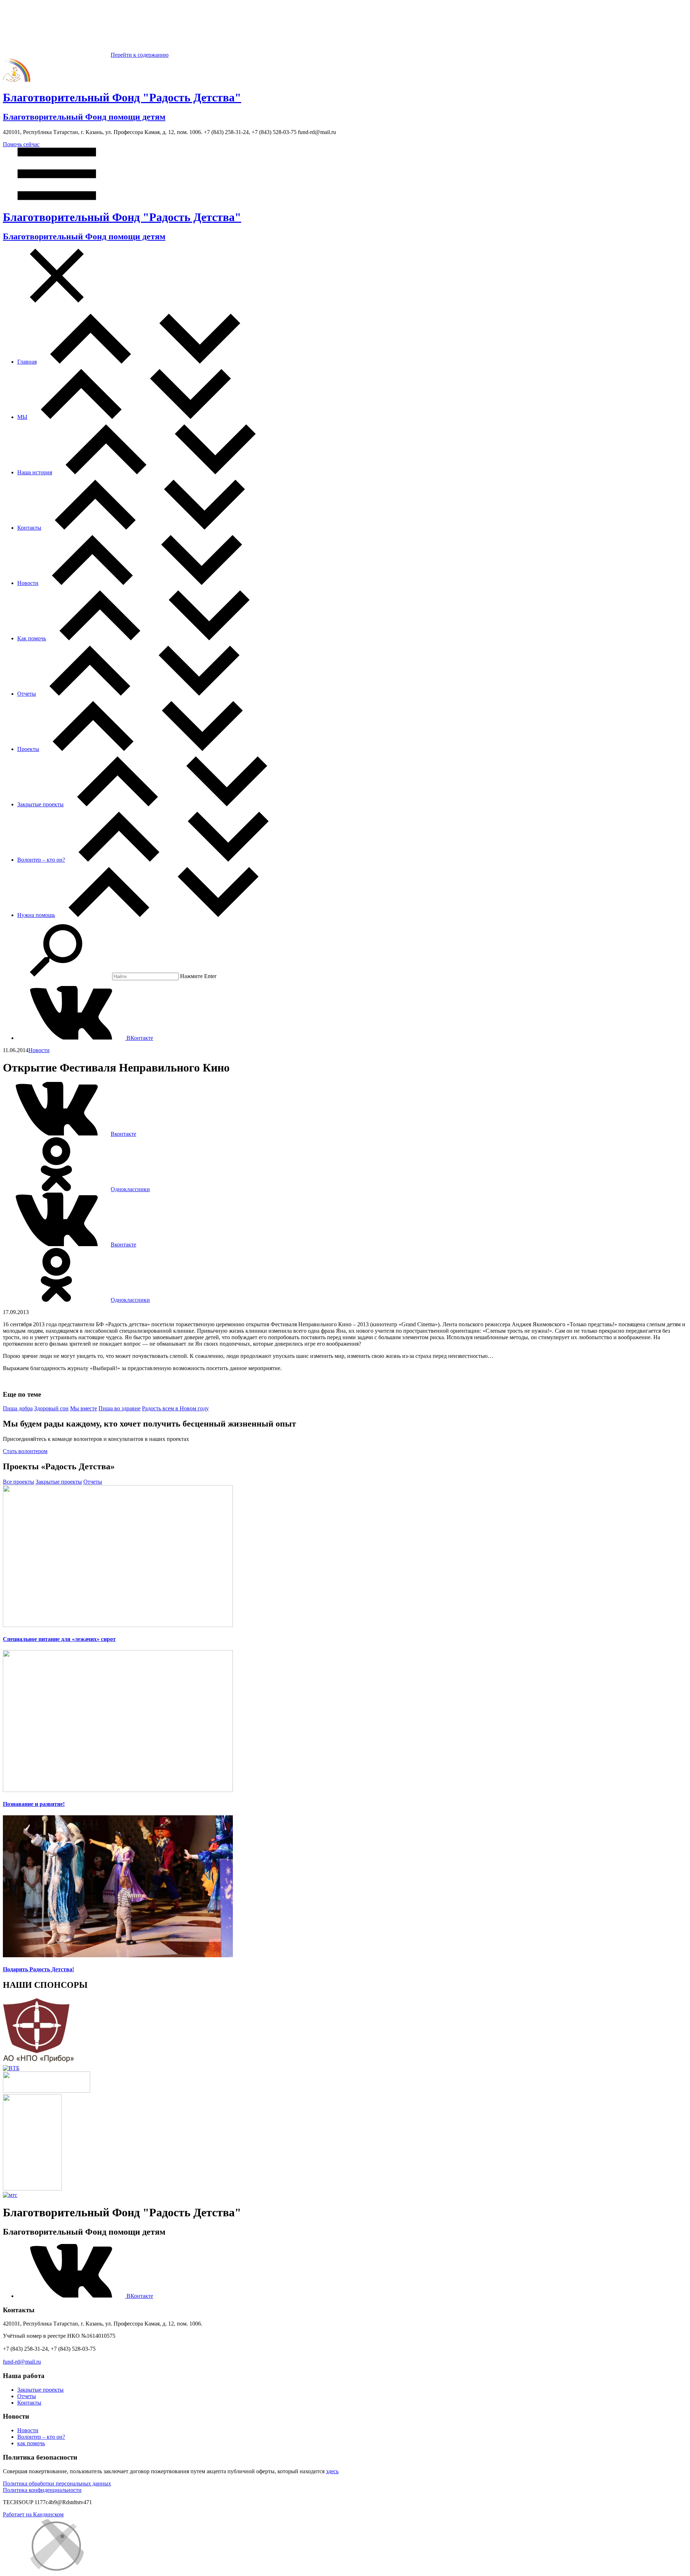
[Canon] (47, 2091)
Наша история (35, 472)
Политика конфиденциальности (42, 2490)
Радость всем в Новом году (175, 1408)
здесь (332, 2471)
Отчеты (27, 694)
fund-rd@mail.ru (22, 2362)
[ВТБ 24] (11, 2068)
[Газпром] (32, 2188)
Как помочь (32, 638)
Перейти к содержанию (140, 55)
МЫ (22, 417)
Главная (27, 362)
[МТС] (10, 2195)
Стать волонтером (25, 1451)
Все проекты (19, 1482)
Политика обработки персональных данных (57, 2483)
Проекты (28, 749)
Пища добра (18, 1408)
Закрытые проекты (40, 804)
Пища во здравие (119, 1408)
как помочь (31, 2443)
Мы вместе (84, 1408)
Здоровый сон (51, 1408)
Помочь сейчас (21, 144)
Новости (28, 583)
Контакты (29, 528)
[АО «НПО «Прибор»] (39, 2062)
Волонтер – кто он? (41, 860)
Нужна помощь (36, 915)
